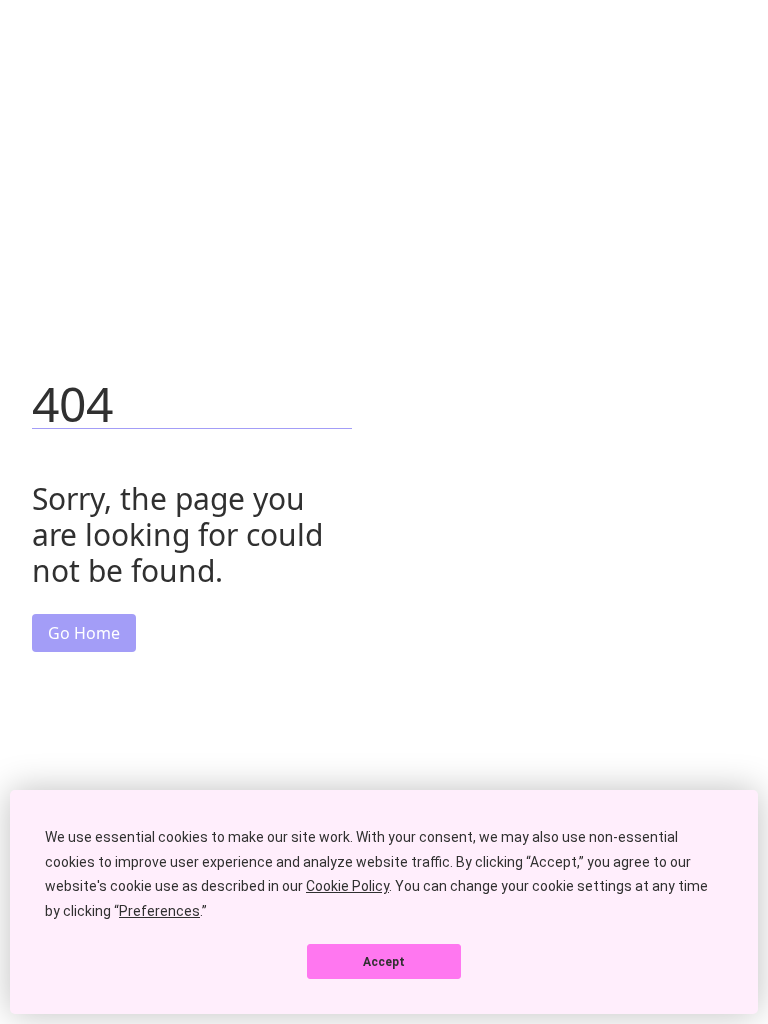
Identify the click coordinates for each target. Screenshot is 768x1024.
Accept (384, 962)
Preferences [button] (159, 911)
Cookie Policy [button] (347, 886)
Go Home (84, 633)
